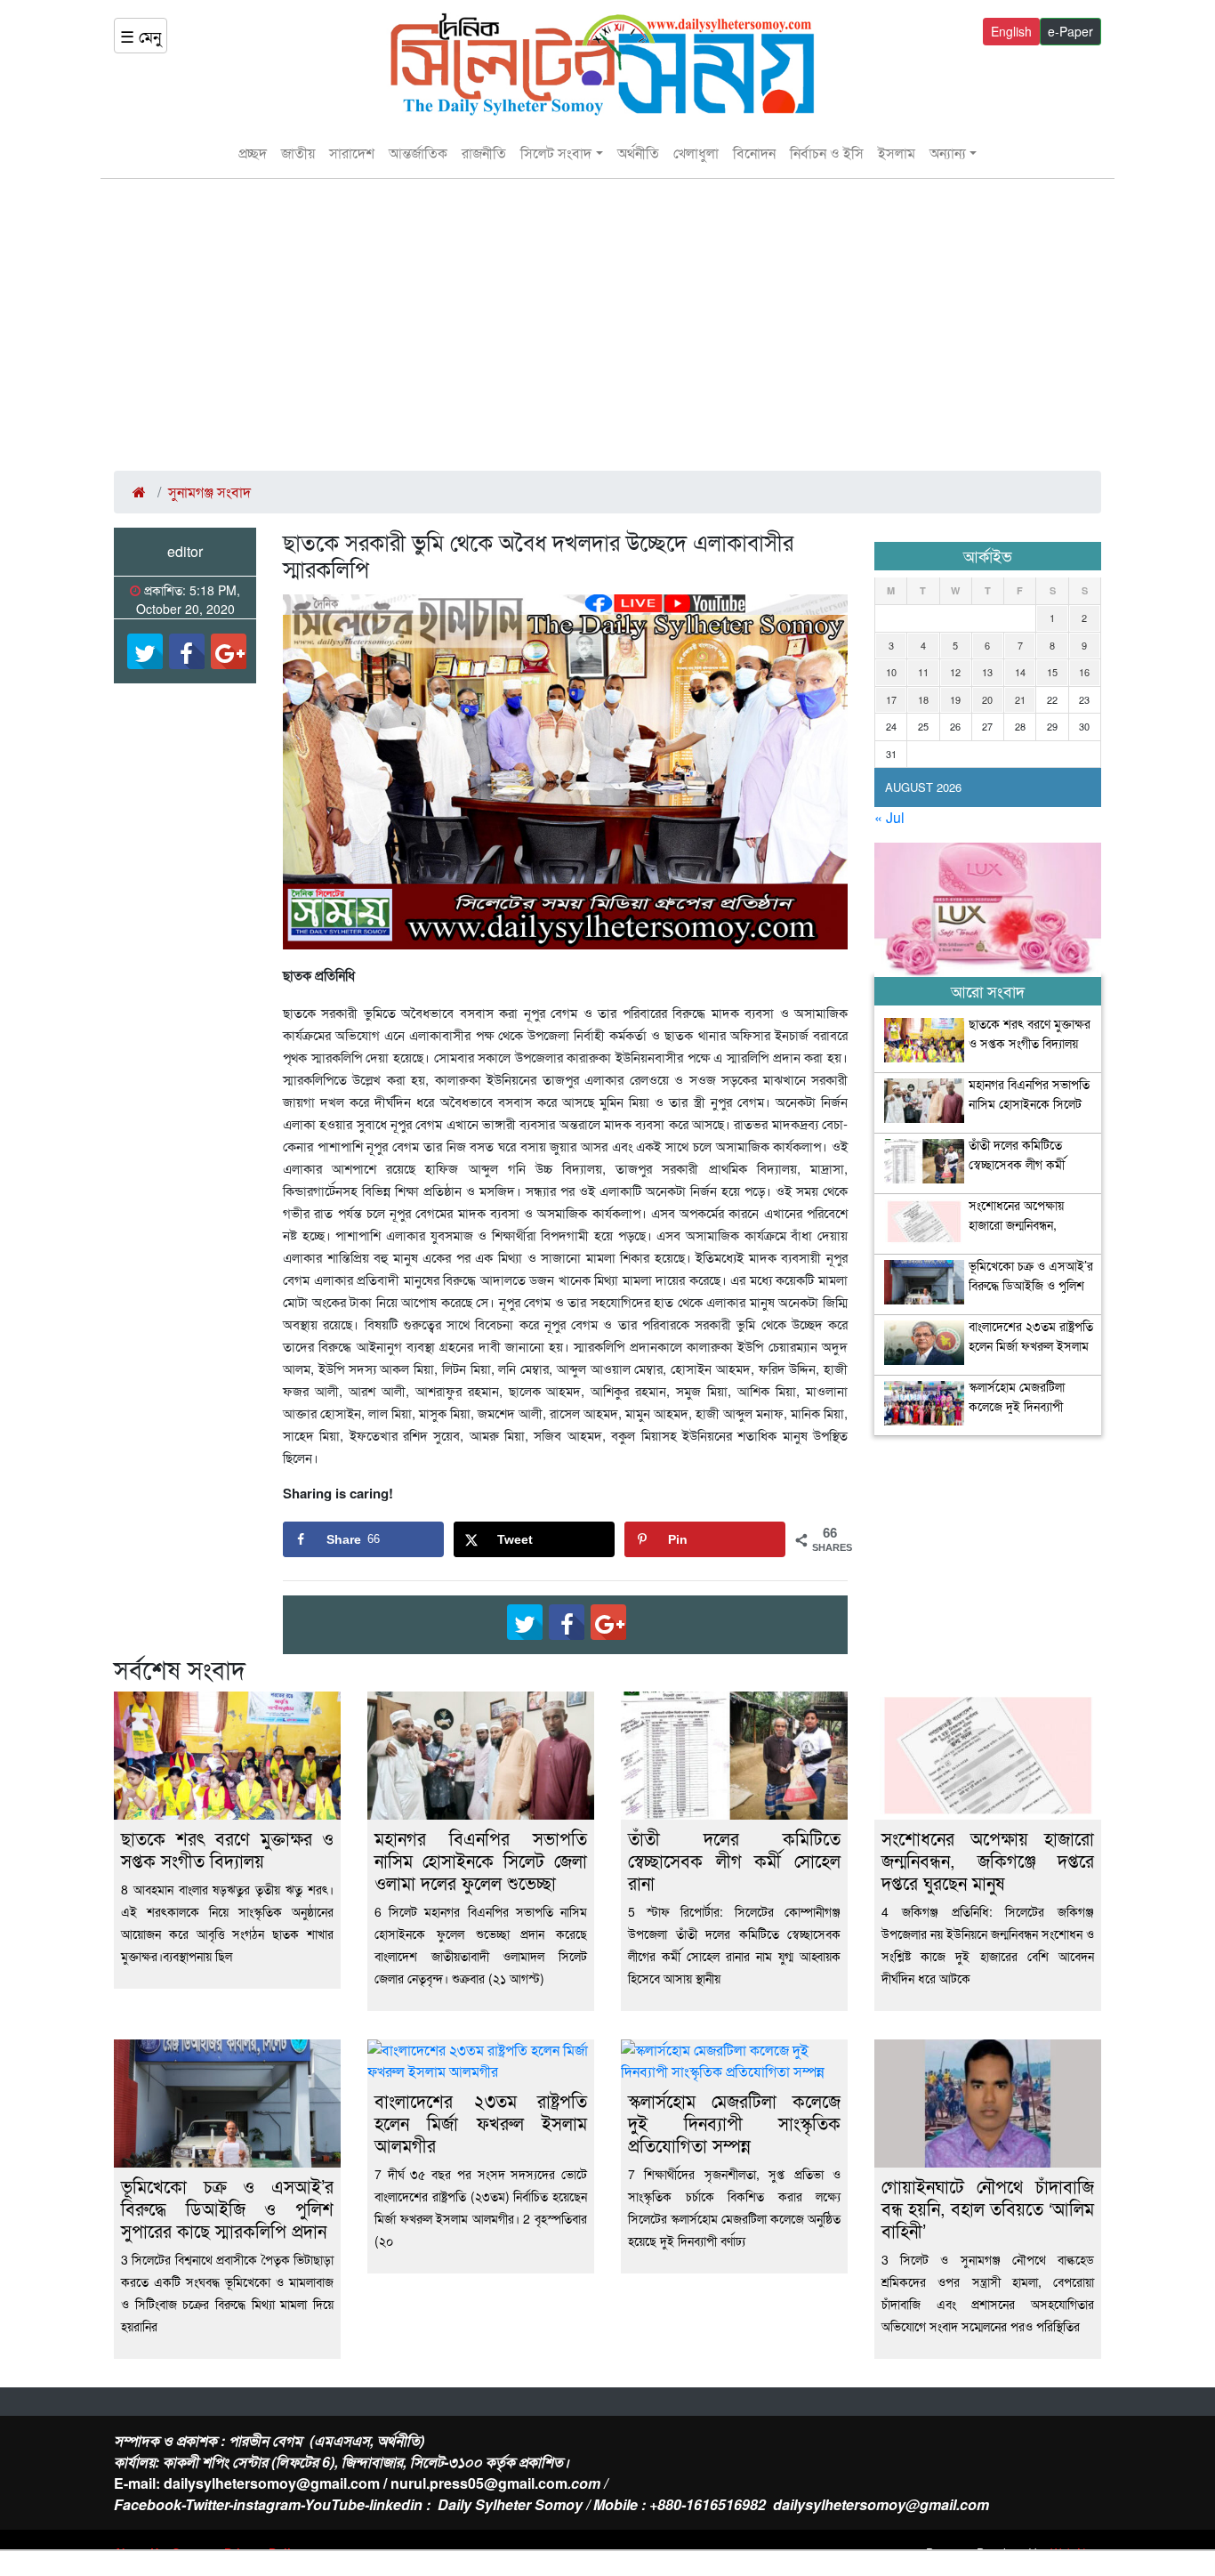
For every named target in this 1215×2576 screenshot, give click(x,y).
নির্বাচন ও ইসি (827, 153)
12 (955, 672)
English (1011, 31)
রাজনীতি (484, 153)
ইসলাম (897, 153)
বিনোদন (754, 153)
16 (1084, 672)
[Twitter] (145, 651)
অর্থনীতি (638, 153)
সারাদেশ (352, 153)
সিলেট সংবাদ (556, 153)
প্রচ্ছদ (253, 153)
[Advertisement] (607, 325)
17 (891, 699)
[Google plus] (229, 651)
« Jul (889, 817)
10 (891, 672)
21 (1020, 699)
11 (923, 672)
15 (1052, 672)
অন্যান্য (948, 153)
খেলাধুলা (696, 153)
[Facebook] (187, 651)
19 (955, 699)
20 (987, 699)
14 (1020, 672)
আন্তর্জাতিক (418, 153)
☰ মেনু (141, 36)
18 (923, 699)
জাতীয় (298, 153)
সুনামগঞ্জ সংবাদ (209, 492)
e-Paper (1070, 31)
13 (987, 672)
